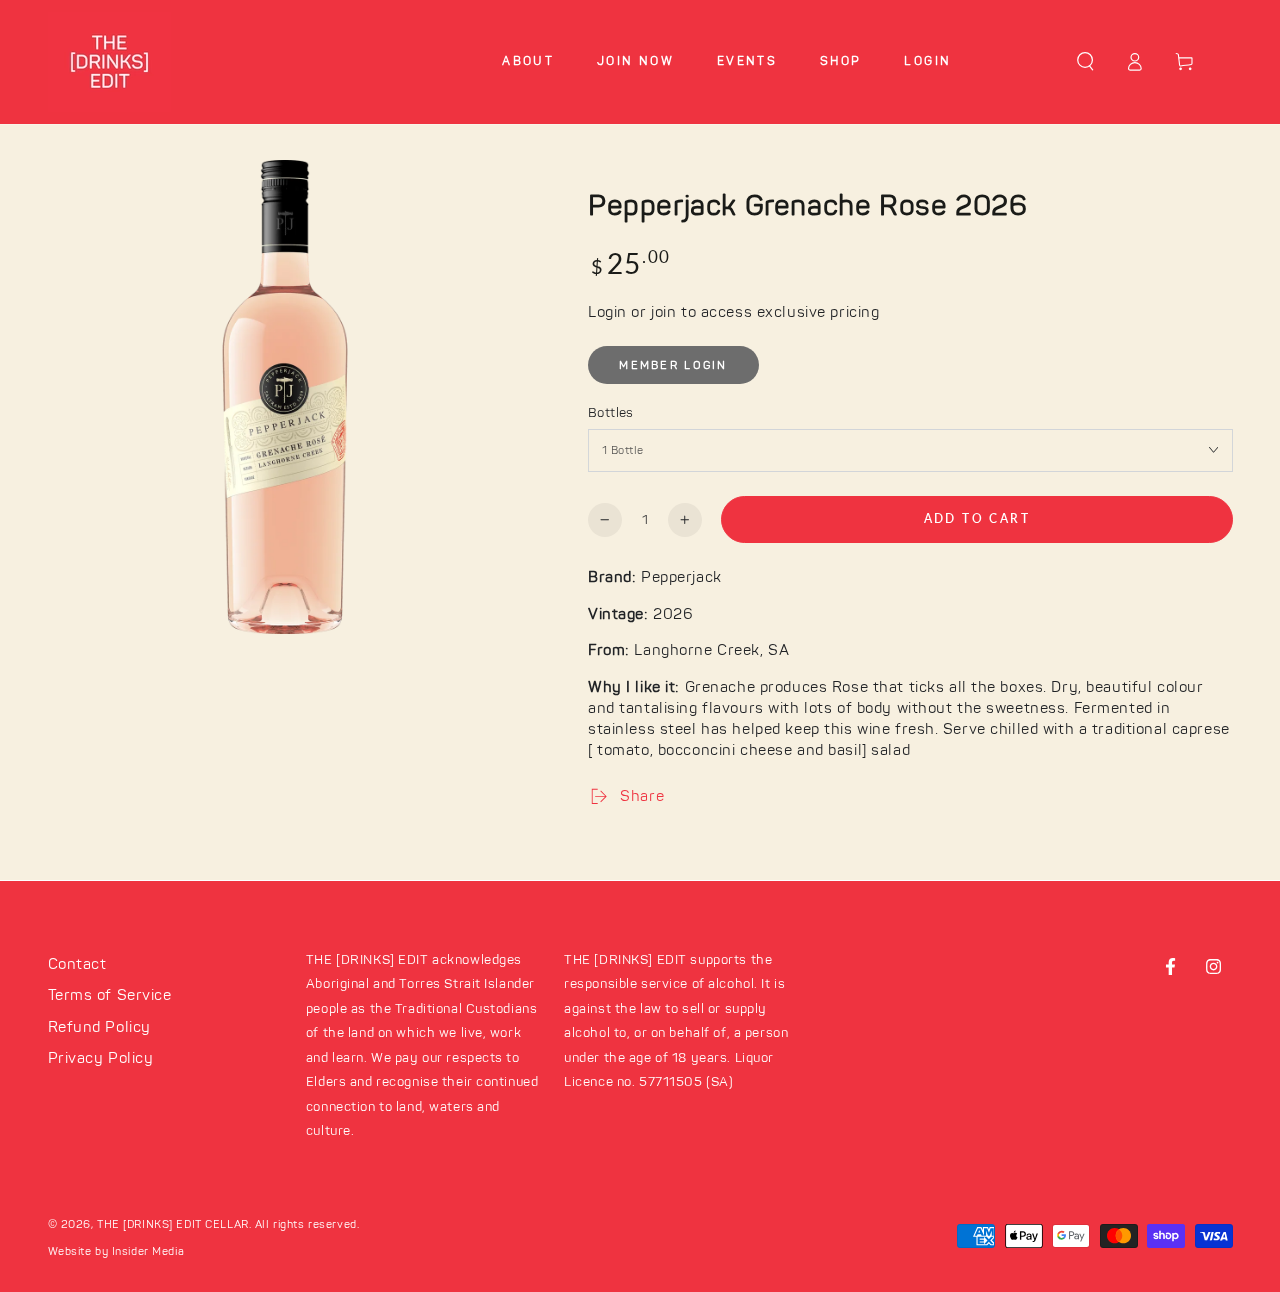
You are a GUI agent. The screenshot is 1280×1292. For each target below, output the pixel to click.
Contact (77, 964)
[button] (1085, 62)
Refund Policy (99, 1027)
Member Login (673, 365)
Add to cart (977, 518)
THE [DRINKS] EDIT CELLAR (173, 1224)
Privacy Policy (101, 1058)
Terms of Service (110, 995)
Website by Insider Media (116, 1251)
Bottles (611, 413)
